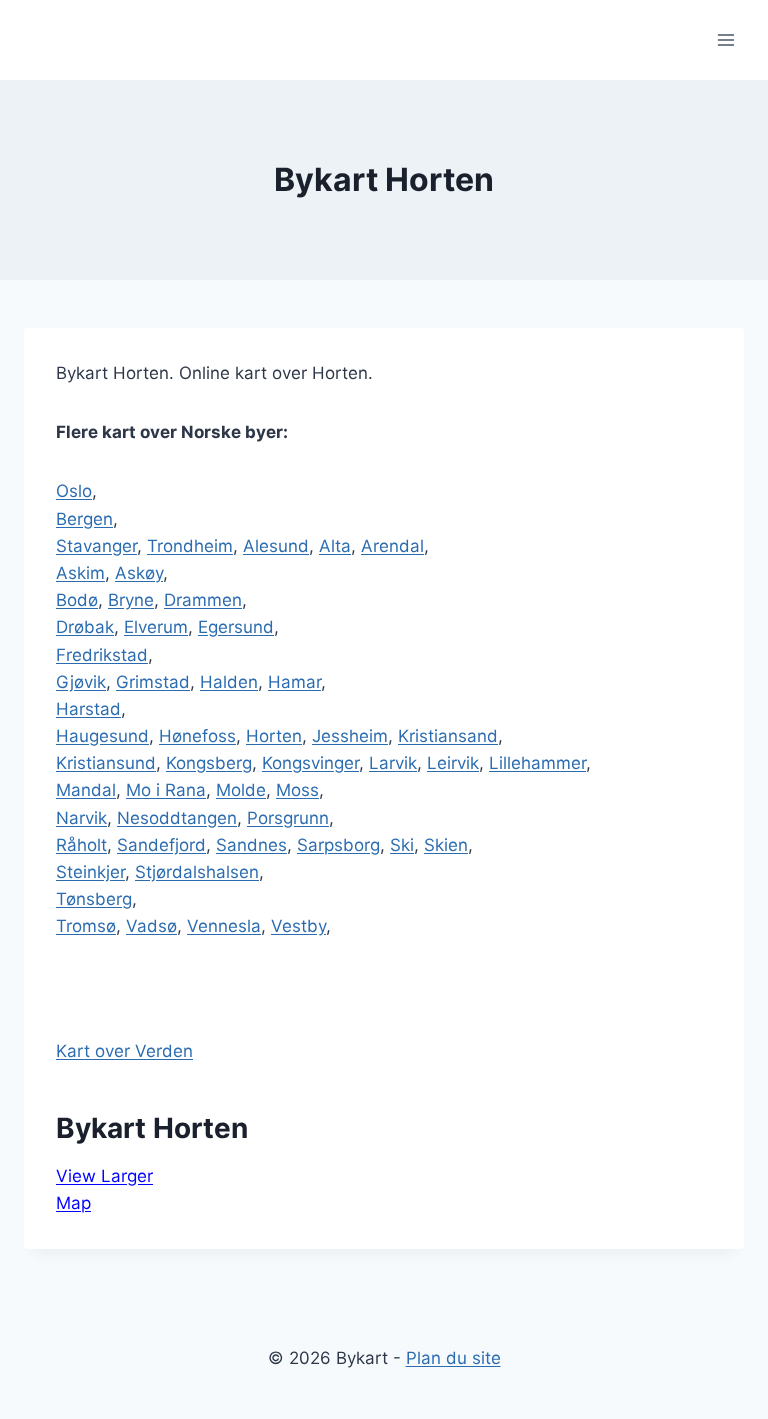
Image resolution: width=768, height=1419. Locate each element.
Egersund (236, 627)
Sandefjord (161, 845)
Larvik (393, 763)
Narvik (81, 818)
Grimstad (153, 682)
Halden (229, 682)
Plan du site (453, 1358)
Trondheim (190, 546)
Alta (335, 546)
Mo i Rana (166, 790)
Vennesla (224, 926)
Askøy (139, 573)
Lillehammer (537, 763)
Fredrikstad (102, 655)
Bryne (131, 600)
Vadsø (151, 926)
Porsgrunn (288, 818)
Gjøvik (81, 682)
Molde (241, 790)
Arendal (392, 546)
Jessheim (350, 736)
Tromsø (86, 926)
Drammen (203, 600)
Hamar (294, 682)
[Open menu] (725, 39)
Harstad (88, 709)
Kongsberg (209, 763)
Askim (80, 573)
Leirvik (453, 763)
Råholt (81, 845)
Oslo (74, 491)
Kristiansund (106, 763)
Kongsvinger (310, 763)
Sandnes (251, 845)
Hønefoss (197, 736)
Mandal (86, 790)
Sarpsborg (338, 845)
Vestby (298, 926)
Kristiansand (448, 736)
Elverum (156, 627)
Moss (297, 790)
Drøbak (85, 627)
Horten (274, 736)
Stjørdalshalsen (197, 872)
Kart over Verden (124, 1051)
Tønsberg (94, 899)
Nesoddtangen (177, 818)
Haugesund (102, 736)
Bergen (84, 519)
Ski (402, 845)
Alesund (276, 546)
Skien (446, 845)
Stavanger (96, 546)
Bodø (77, 600)
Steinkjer (90, 872)
